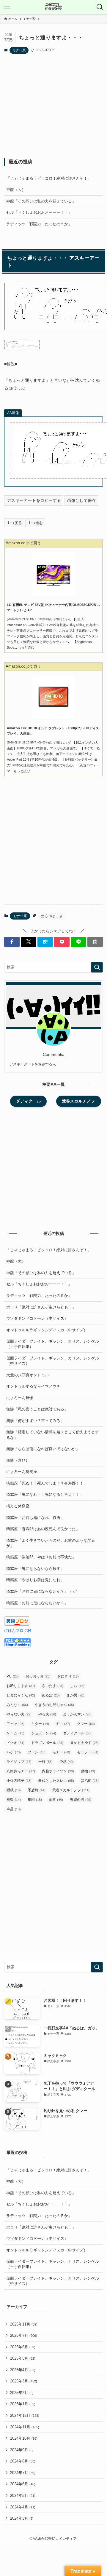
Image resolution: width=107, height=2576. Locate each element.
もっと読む (26, 647)
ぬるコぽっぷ (51, 916)
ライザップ (19, 1762)
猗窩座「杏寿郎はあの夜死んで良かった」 (43, 1529)
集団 (35, 1800)
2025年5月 (23, 2358)
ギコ (63, 1724)
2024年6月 (23, 2484)
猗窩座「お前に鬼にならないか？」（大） (43, 1591)
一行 (45, 1762)
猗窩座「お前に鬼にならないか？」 (37, 1603)
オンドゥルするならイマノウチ (33, 1386)
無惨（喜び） (18, 1460)
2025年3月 (24, 2381)
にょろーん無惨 (20, 1398)
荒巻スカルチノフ (71, 1790)
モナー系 (19, 50)
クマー (86, 1724)
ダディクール (77, 1733)
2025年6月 (23, 2347)
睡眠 (14, 1790)
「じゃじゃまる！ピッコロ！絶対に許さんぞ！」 (49, 178)
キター (40, 1724)
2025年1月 (23, 2404)
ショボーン (44, 1733)
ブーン (37, 1752)
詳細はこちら (62, 619)
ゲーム (15, 1733)
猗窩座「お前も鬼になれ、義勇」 (35, 1518)
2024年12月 (25, 2415)
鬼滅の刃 (81, 1800)
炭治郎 (90, 1781)
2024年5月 (23, 2496)
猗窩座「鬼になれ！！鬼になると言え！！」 (45, 1494)
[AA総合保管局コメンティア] (53, 7)
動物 (88, 1771)
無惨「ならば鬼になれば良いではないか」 (43, 1449)
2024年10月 (24, 2438)
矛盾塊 (37, 1790)
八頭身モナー (21, 1771)
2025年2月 (22, 2393)
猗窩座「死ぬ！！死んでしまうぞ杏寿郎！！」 (47, 1483)
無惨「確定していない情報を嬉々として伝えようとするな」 (53, 1435)
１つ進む (35, 523)
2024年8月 (23, 2461)
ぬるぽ (51, 1695)
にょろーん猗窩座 (22, 1472)
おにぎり (68, 1676)
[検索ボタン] (100, 7)
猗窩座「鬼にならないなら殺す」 (35, 1569)
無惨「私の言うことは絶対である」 (37, 1409)
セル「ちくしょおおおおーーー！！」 (39, 212)
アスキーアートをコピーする (34, 500)
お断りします (21, 1686)
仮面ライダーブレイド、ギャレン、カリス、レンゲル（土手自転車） (53, 1344)
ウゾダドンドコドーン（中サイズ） (37, 1318)
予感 (67, 1762)
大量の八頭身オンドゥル (27, 1375)
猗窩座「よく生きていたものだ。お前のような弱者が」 (51, 1543)
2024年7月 (23, 2473)
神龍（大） (16, 190)
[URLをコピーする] (95, 942)
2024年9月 (22, 2450)
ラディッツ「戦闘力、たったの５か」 (39, 224)
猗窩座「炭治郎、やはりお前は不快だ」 (41, 1557)
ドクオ (15, 1743)
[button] (12, 942)
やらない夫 (19, 1714)
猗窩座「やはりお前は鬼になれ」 (35, 1580)
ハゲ (14, 1752)
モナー (61, 1752)
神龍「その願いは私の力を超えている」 (41, 201)
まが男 (75, 1695)
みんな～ (17, 1705)
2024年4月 (23, 2507)
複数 (14, 1800)
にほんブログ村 (18, 1631)
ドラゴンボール (47, 1743)
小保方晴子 (19, 1781)
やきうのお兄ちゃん (54, 1705)
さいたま (53, 1686)
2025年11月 (24, 2324)
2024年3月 (22, 2518)
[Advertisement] (54, 106)
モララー (88, 1752)
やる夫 (47, 1714)
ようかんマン (77, 1714)
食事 (56, 1800)
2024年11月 (25, 2427)
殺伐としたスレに (56, 1781)
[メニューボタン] (7, 7)
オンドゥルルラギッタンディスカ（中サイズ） (47, 1330)
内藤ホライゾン (58, 1771)
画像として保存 (81, 500)
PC (13, 1676)
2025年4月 (23, 2370)
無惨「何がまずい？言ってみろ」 (35, 1421)
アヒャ (15, 1724)
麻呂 (14, 1809)
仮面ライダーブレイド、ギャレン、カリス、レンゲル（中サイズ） (53, 1361)
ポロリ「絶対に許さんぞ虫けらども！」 (41, 1307)
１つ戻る (14, 523)
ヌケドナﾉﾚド (84, 1743)
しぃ (77, 1686)
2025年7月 (24, 2335)
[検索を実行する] (97, 967)
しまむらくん (21, 1695)
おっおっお (38, 1676)
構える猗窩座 (18, 1506)
